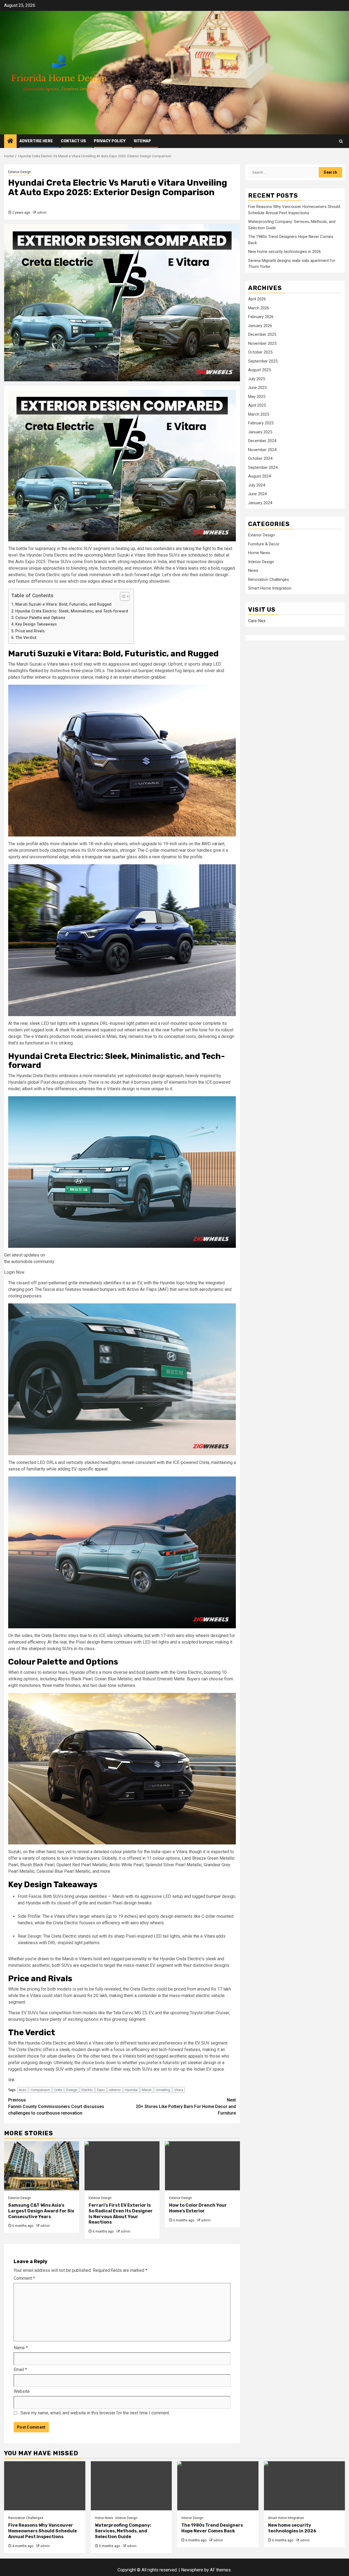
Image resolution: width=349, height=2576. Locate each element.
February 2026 (261, 317)
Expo (101, 2090)
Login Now (14, 1272)
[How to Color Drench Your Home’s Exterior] (202, 2166)
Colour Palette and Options (40, 618)
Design (72, 2090)
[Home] (10, 141)
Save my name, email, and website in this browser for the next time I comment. (95, 2413)
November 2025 (262, 343)
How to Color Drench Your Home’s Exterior (198, 2208)
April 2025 (257, 405)
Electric (87, 2090)
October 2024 (260, 458)
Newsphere (192, 2570)
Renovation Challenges (269, 579)
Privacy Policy (110, 141)
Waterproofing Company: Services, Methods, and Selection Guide (123, 2531)
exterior (115, 2090)
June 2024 (257, 494)
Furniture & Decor (264, 544)
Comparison (40, 2090)
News (253, 570)
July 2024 (257, 485)
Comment (24, 2278)
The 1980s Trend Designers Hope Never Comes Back (212, 2528)
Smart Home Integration (270, 588)
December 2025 (262, 334)
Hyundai (131, 2090)
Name (21, 2348)
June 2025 (257, 388)
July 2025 (257, 379)
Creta (58, 2090)
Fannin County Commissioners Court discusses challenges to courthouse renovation (56, 2107)
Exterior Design (20, 172)
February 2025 (261, 423)
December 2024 (262, 441)
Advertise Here (36, 141)
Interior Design (261, 561)
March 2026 (259, 308)
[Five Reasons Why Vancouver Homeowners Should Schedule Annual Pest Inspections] (45, 2486)
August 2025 (259, 370)
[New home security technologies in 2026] (305, 2486)
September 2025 (263, 361)
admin (42, 213)
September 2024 (263, 467)
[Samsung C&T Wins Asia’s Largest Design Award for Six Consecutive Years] (42, 2166)
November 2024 (262, 449)
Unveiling (163, 2090)
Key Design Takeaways (36, 624)
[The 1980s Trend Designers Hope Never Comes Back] (218, 2486)
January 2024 (260, 503)
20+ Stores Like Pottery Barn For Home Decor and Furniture (186, 2107)
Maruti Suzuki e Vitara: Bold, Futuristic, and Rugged (63, 604)
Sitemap (142, 141)
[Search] (341, 141)
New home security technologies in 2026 (285, 252)
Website (22, 2391)
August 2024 (259, 476)
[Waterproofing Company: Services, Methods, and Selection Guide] (131, 2486)
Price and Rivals (30, 631)
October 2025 (260, 352)
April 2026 (257, 299)
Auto (23, 2090)
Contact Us (73, 141)
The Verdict (26, 638)
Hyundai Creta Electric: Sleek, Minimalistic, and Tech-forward (72, 611)
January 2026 (260, 325)
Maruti (147, 2090)
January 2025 (260, 432)
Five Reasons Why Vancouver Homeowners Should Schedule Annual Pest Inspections (43, 2531)
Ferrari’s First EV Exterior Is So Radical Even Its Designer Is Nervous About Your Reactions (121, 2214)
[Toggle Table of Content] (122, 596)
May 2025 (257, 396)
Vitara (179, 2090)
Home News (259, 553)
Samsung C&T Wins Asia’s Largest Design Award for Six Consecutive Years (41, 2211)
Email (20, 2370)
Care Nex (257, 621)
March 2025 (259, 414)
